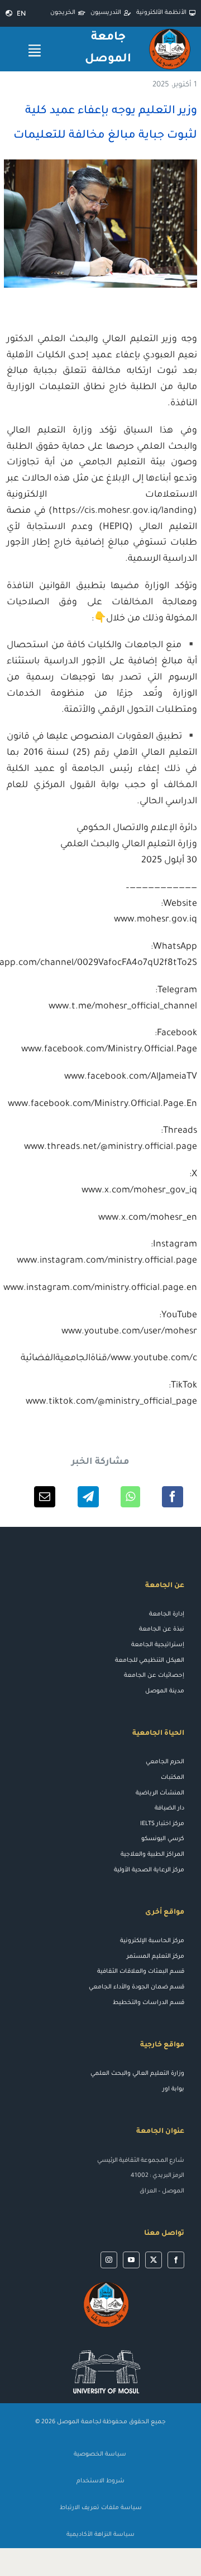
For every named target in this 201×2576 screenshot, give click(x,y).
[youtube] (131, 2260)
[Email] (45, 1497)
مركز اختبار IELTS (162, 1824)
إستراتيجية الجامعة (158, 1645)
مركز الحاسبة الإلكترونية (152, 1941)
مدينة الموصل (165, 1691)
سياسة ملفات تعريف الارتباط (101, 2508)
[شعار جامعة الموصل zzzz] (106, 2284)
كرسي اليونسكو (163, 1839)
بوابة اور (173, 2089)
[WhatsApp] (130, 1497)
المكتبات (173, 1778)
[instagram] (109, 2260)
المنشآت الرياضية (160, 1793)
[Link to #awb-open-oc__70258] (35, 50)
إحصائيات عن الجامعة (154, 1676)
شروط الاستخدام (100, 2481)
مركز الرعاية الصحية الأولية (149, 1870)
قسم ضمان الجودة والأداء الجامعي (137, 1987)
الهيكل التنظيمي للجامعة (150, 1661)
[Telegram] (88, 1497)
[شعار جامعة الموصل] (170, 31)
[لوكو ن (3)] (106, 2345)
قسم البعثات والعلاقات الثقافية (141, 1972)
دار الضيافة (169, 1808)
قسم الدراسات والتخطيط (149, 2003)
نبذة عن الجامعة (162, 1629)
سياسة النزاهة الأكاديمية (100, 2535)
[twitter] (154, 2260)
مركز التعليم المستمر (155, 1957)
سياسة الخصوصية (101, 2454)
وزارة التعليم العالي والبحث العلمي (137, 2074)
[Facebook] (173, 1497)
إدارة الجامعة (167, 1614)
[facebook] (176, 2260)
